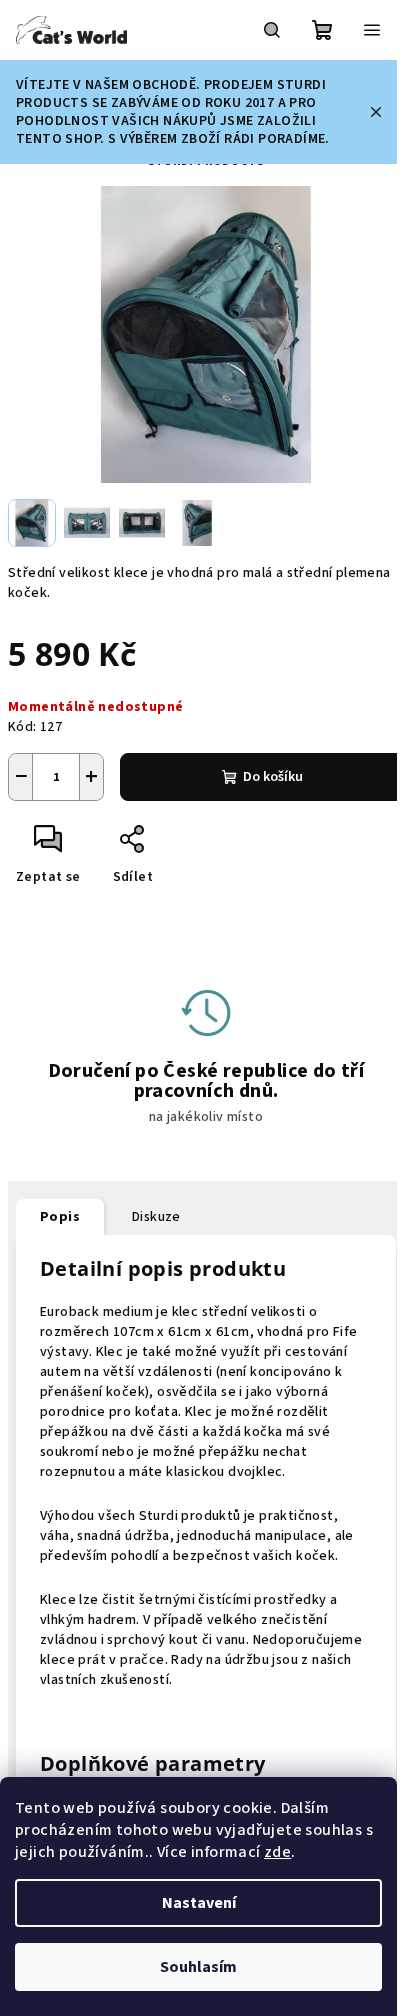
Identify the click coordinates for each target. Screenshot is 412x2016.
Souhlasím (198, 1967)
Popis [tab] (60, 1217)
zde (277, 1852)
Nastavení (199, 1903)
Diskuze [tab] (156, 1217)
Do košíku (273, 777)
